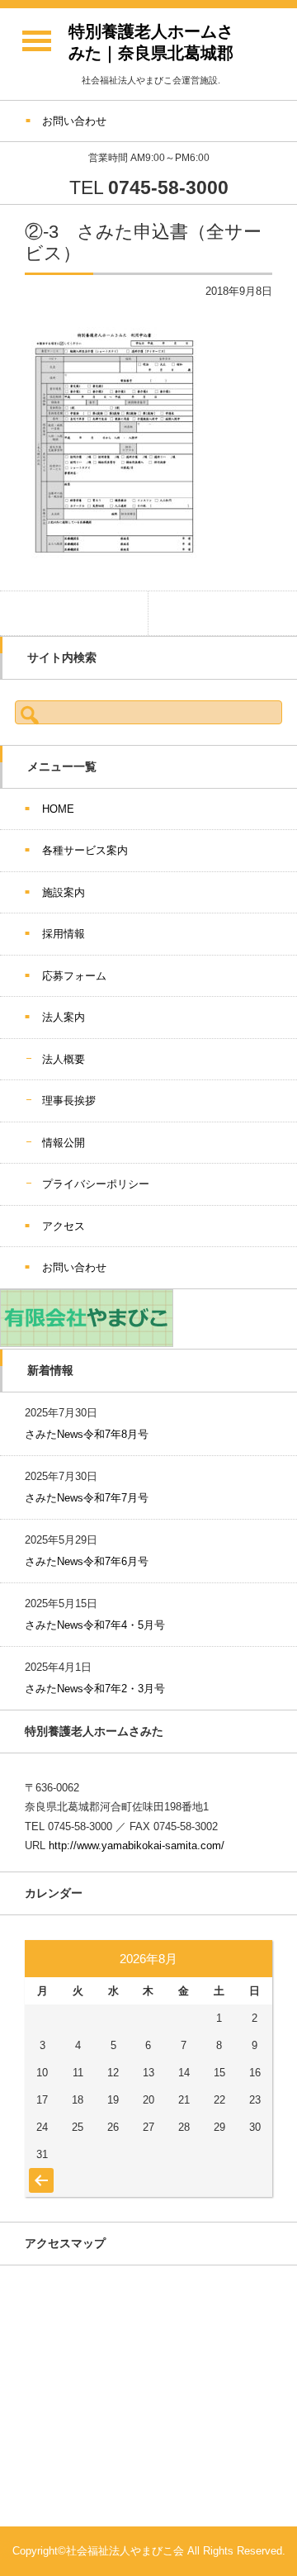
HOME (58, 809)
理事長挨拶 (69, 1101)
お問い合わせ (74, 1267)
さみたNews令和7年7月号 (87, 1498)
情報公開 (64, 1143)
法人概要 (64, 1059)
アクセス (64, 1226)
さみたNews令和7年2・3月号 (95, 1689)
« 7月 (39, 2172)
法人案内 (64, 1017)
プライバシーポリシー (96, 1184)
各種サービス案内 (85, 850)
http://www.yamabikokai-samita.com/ (137, 1845)
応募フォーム (74, 976)
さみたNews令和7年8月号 (87, 1434)
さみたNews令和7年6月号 (87, 1561)
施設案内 (64, 892)
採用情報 (64, 934)
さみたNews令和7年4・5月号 (95, 1625)
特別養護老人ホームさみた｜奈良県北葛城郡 (151, 42)
